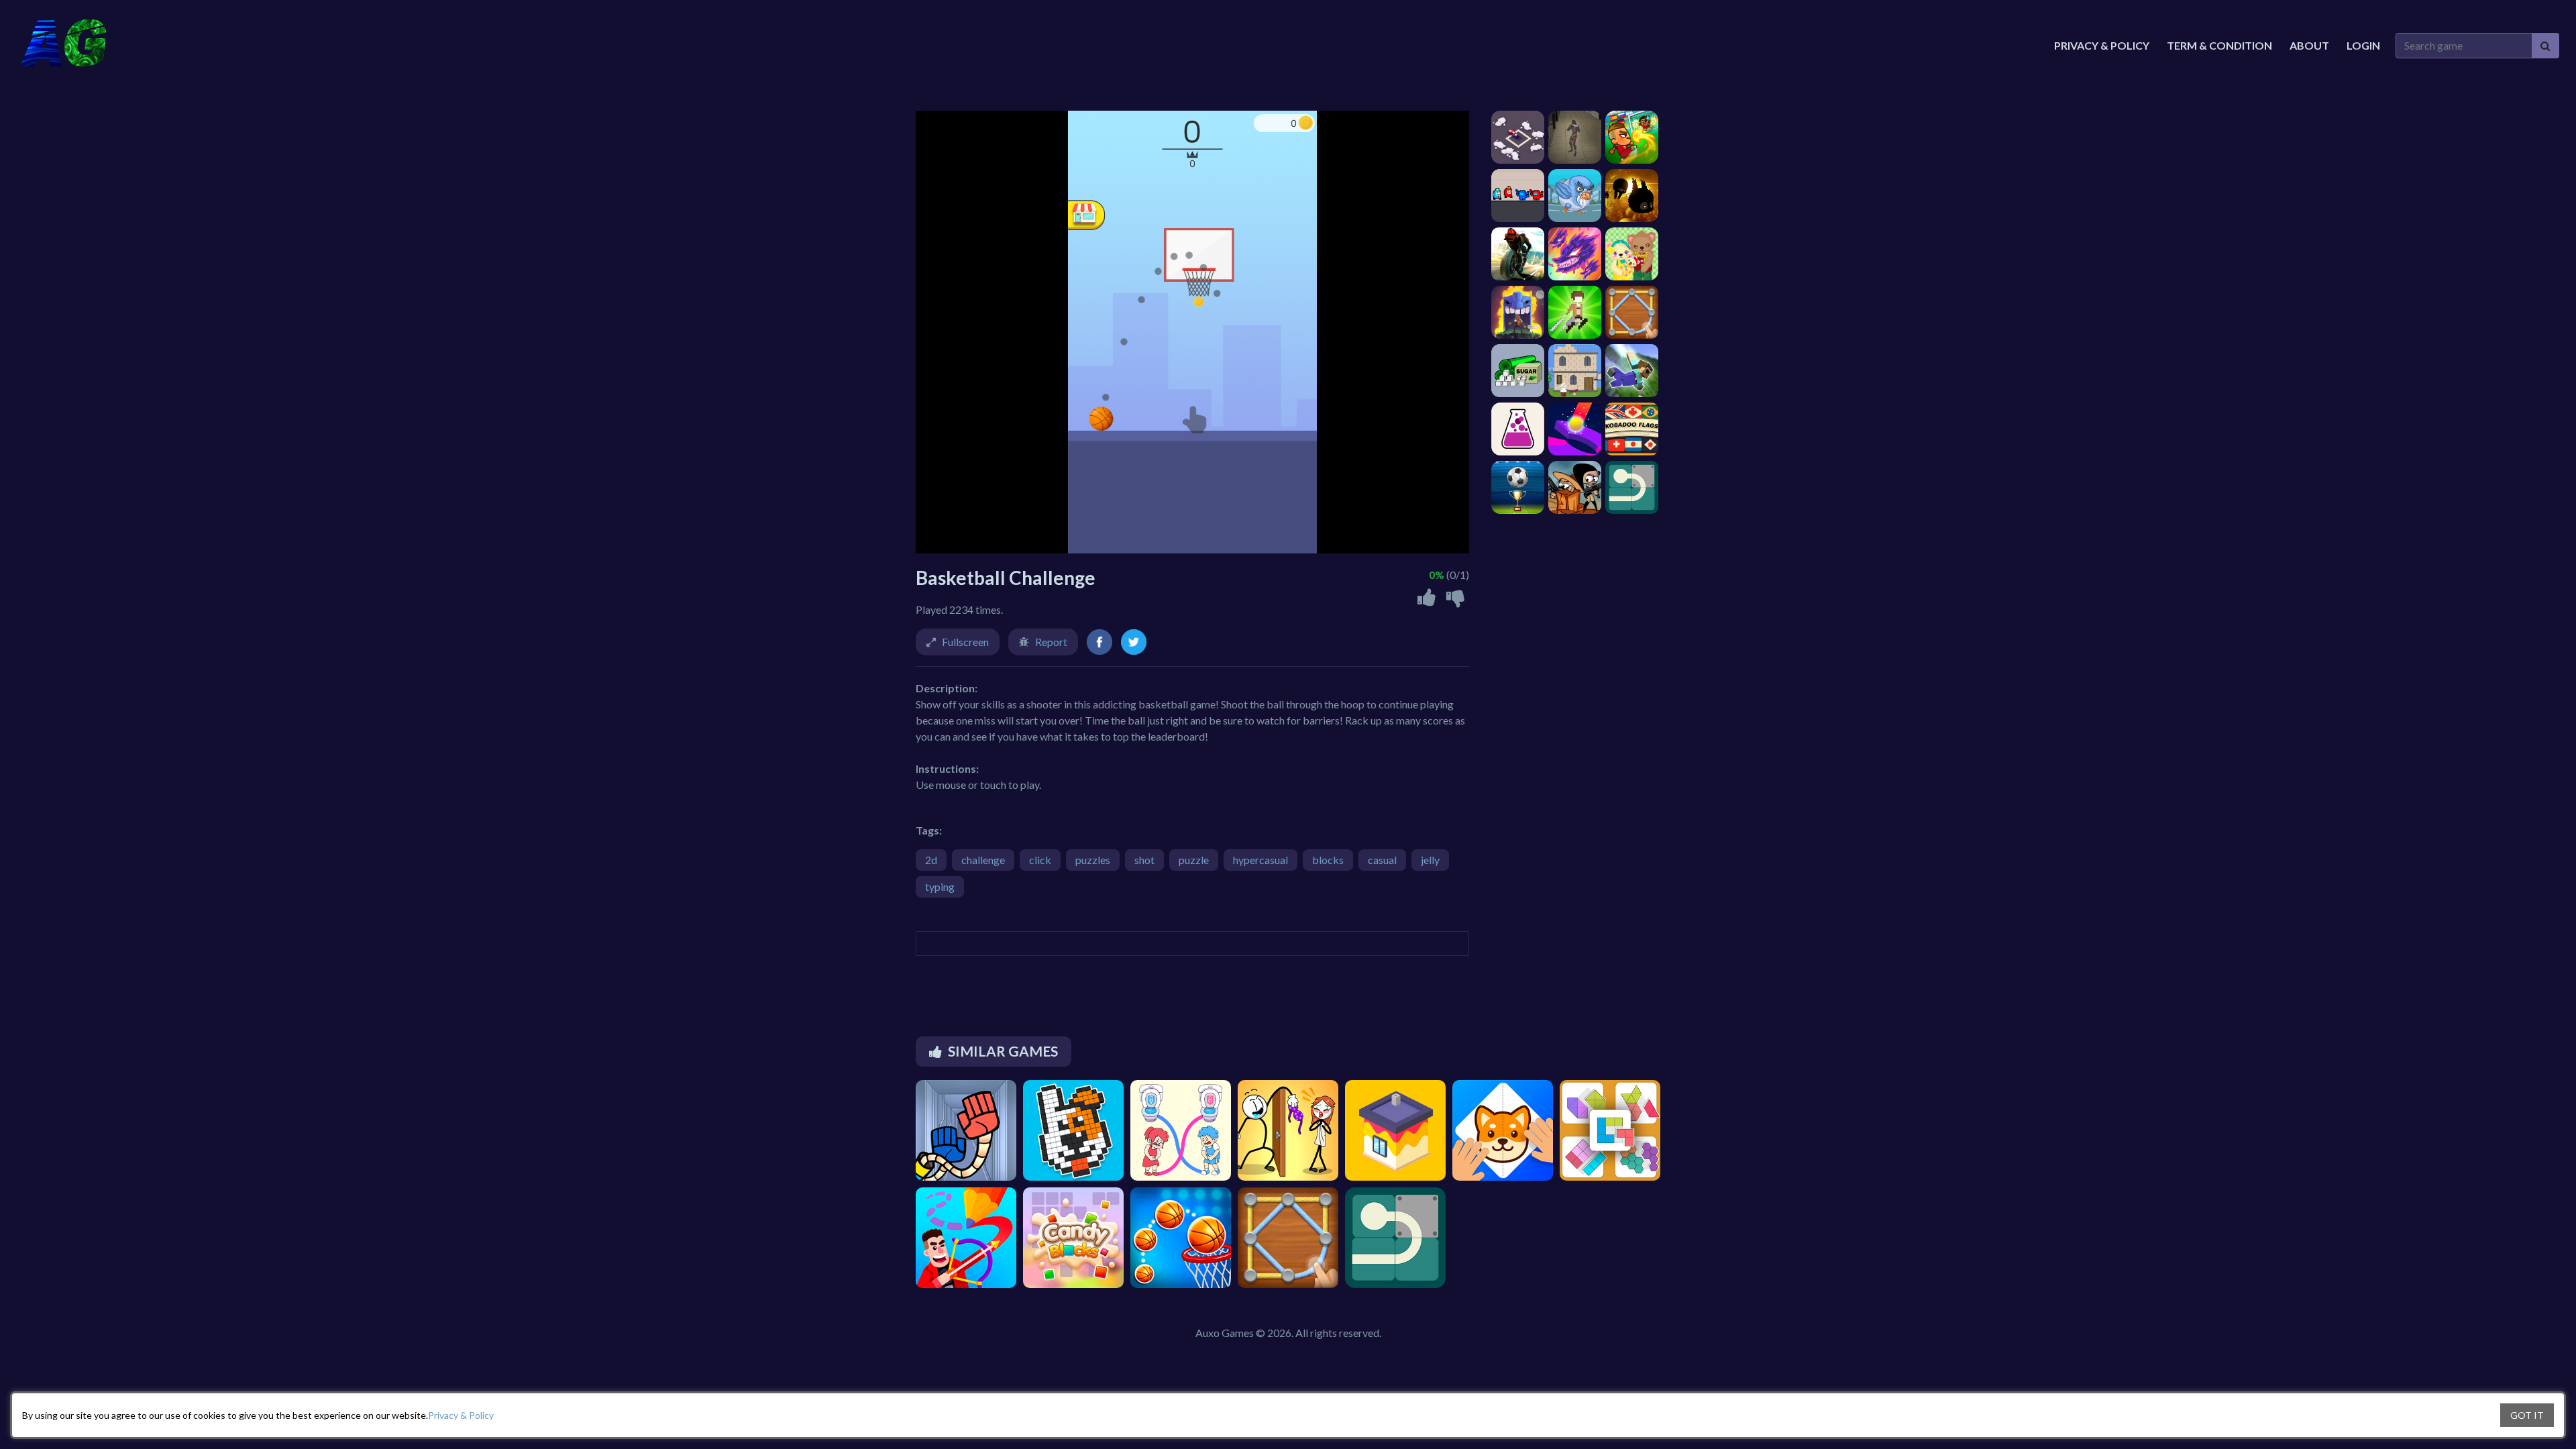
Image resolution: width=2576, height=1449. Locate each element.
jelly (1430, 860)
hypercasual (1260, 860)
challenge (983, 860)
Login (2363, 45)
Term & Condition (2219, 45)
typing (940, 887)
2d (931, 860)
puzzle (1194, 860)
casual (1382, 860)
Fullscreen (965, 642)
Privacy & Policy (461, 1415)
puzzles (1093, 860)
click (1040, 860)
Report (1051, 642)
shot (1144, 860)
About (2309, 45)
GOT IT (2527, 1415)
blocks (1328, 860)
